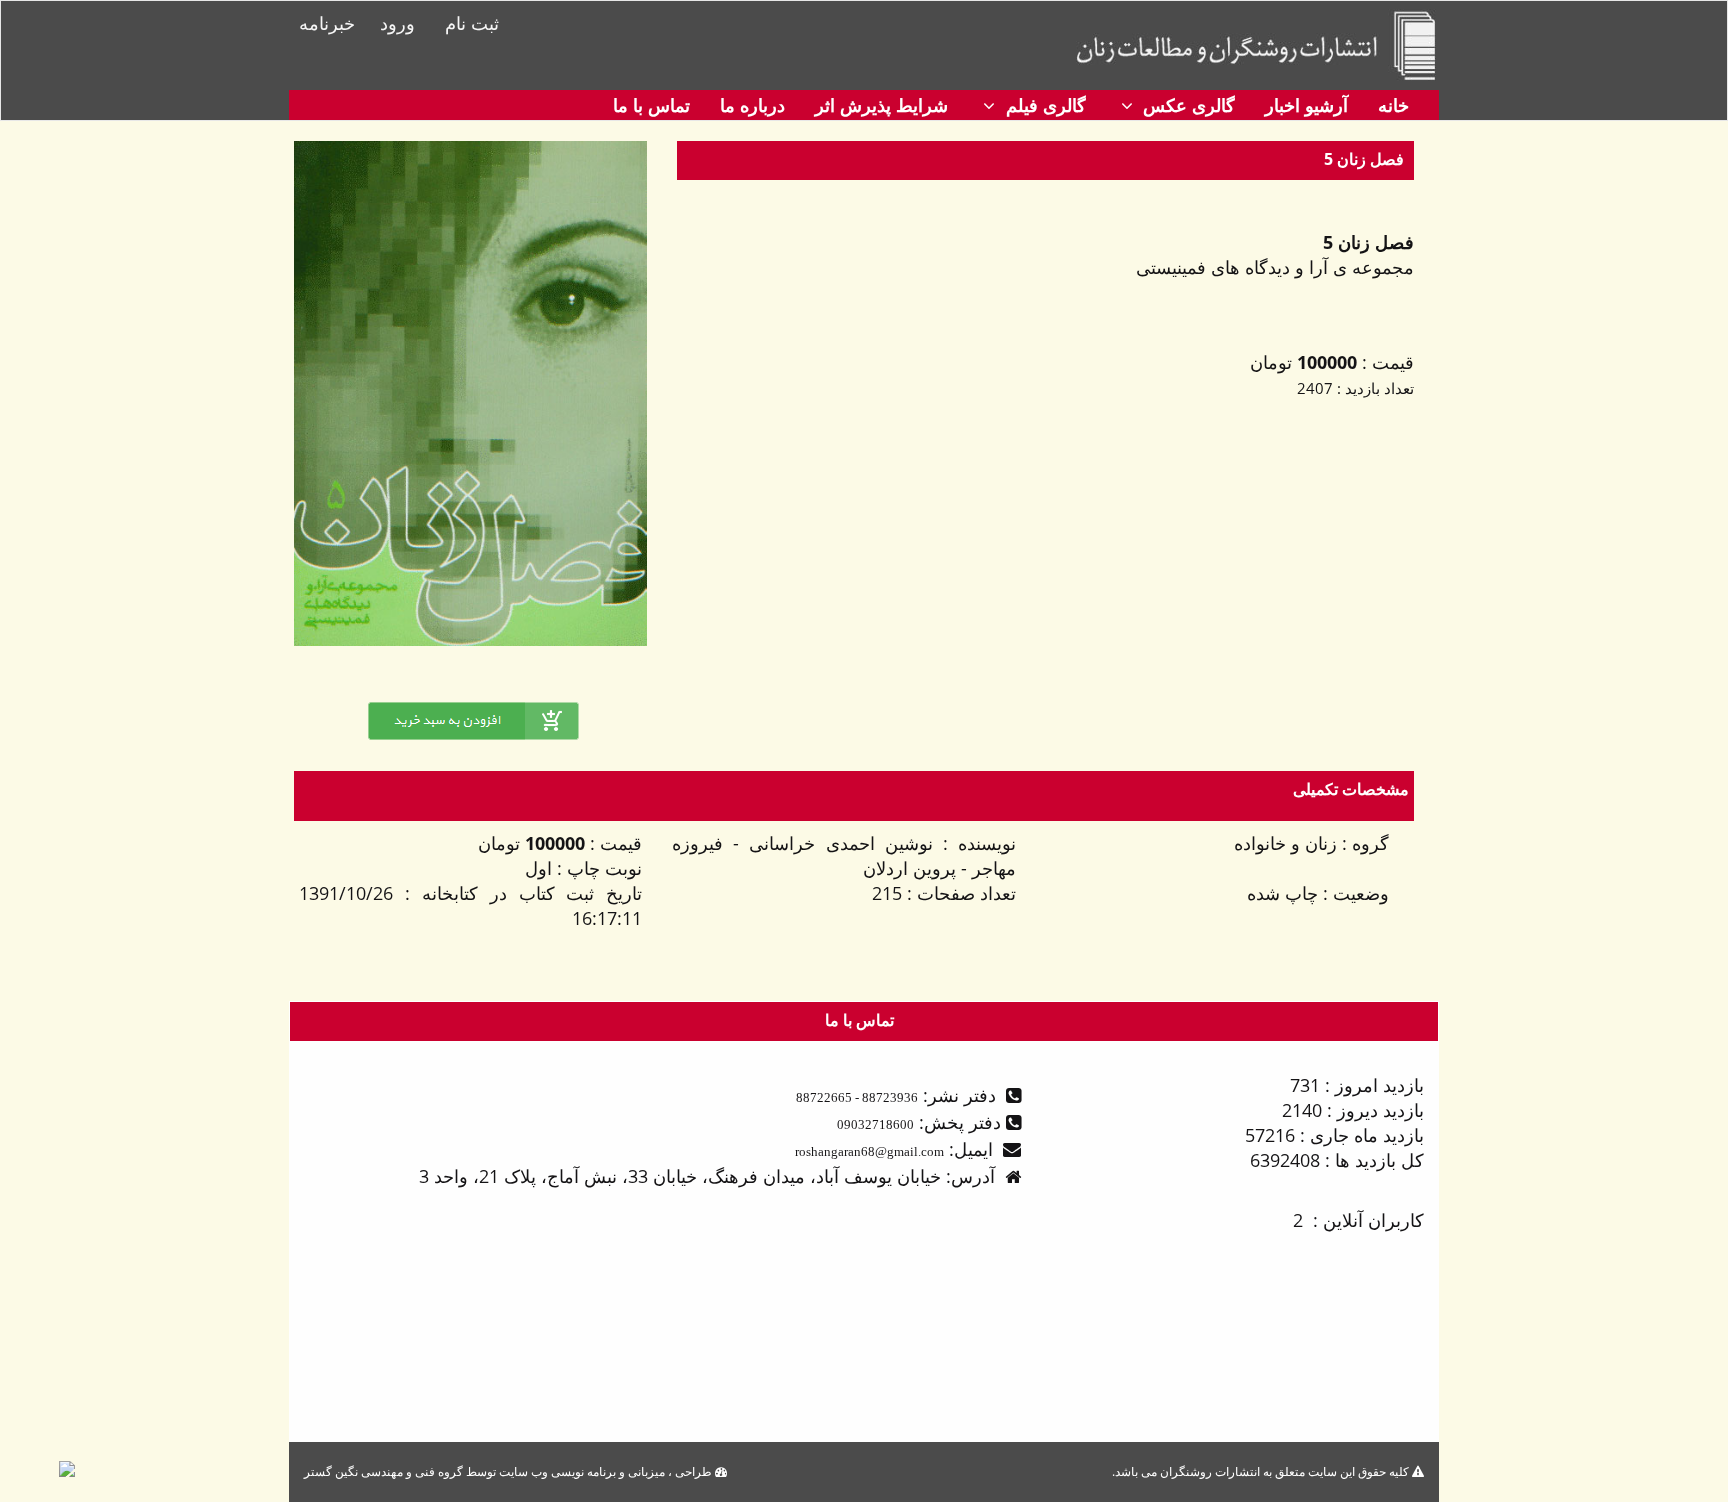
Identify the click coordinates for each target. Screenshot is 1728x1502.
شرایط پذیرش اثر (881, 105)
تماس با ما (651, 105)
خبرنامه (327, 23)
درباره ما (752, 105)
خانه (1393, 105)
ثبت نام (472, 23)
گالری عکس (1186, 105)
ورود (397, 23)
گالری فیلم (1043, 105)
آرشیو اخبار (1306, 105)
